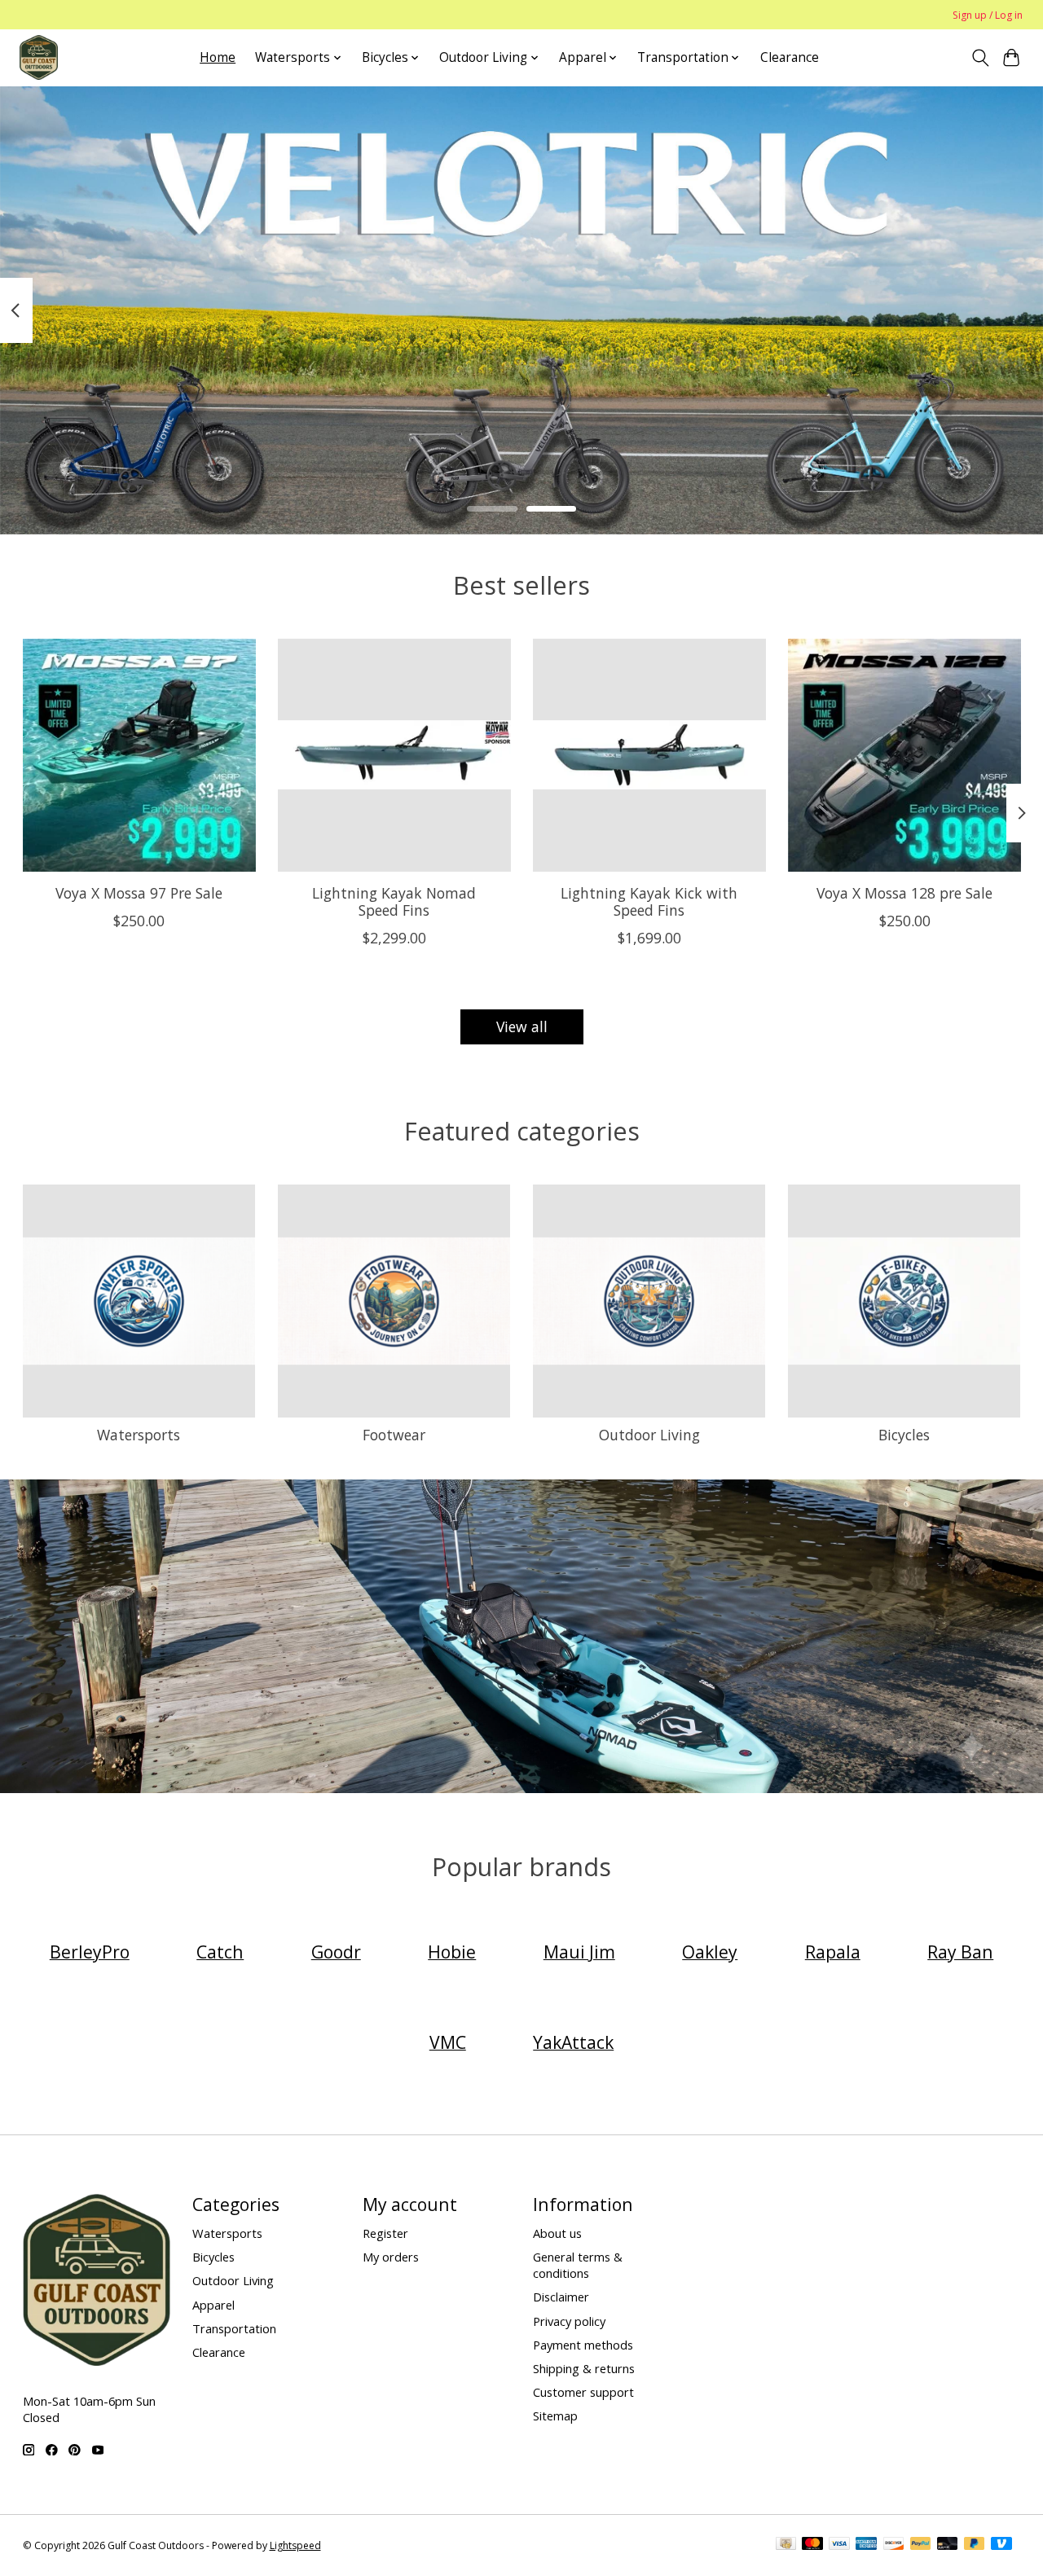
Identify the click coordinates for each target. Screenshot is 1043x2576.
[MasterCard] (812, 2545)
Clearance (790, 57)
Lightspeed (295, 2545)
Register (385, 2233)
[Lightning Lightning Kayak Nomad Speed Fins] (394, 755)
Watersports (139, 1435)
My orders (391, 2257)
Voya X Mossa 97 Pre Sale (139, 893)
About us (557, 2233)
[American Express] (866, 2545)
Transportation (234, 2328)
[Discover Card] (894, 2545)
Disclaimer (561, 2297)
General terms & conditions (578, 2265)
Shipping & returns (584, 2368)
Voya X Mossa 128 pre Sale (904, 893)
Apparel (213, 2305)
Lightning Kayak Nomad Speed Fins (394, 901)
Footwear (394, 1435)
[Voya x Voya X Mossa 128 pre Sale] (904, 755)
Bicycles (904, 1435)
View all (522, 1026)
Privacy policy (569, 2321)
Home (218, 57)
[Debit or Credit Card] (948, 2545)
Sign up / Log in (988, 15)
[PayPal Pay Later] (975, 2545)
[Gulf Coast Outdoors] (39, 57)
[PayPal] (921, 2545)
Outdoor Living (649, 1435)
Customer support (583, 2392)
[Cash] (786, 2545)
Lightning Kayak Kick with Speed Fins (649, 901)
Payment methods (583, 2345)
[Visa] (839, 2545)
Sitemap (555, 2416)
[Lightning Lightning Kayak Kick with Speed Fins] (649, 755)
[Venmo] (1001, 2545)
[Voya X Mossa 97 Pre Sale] (139, 755)
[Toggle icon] (980, 58)
